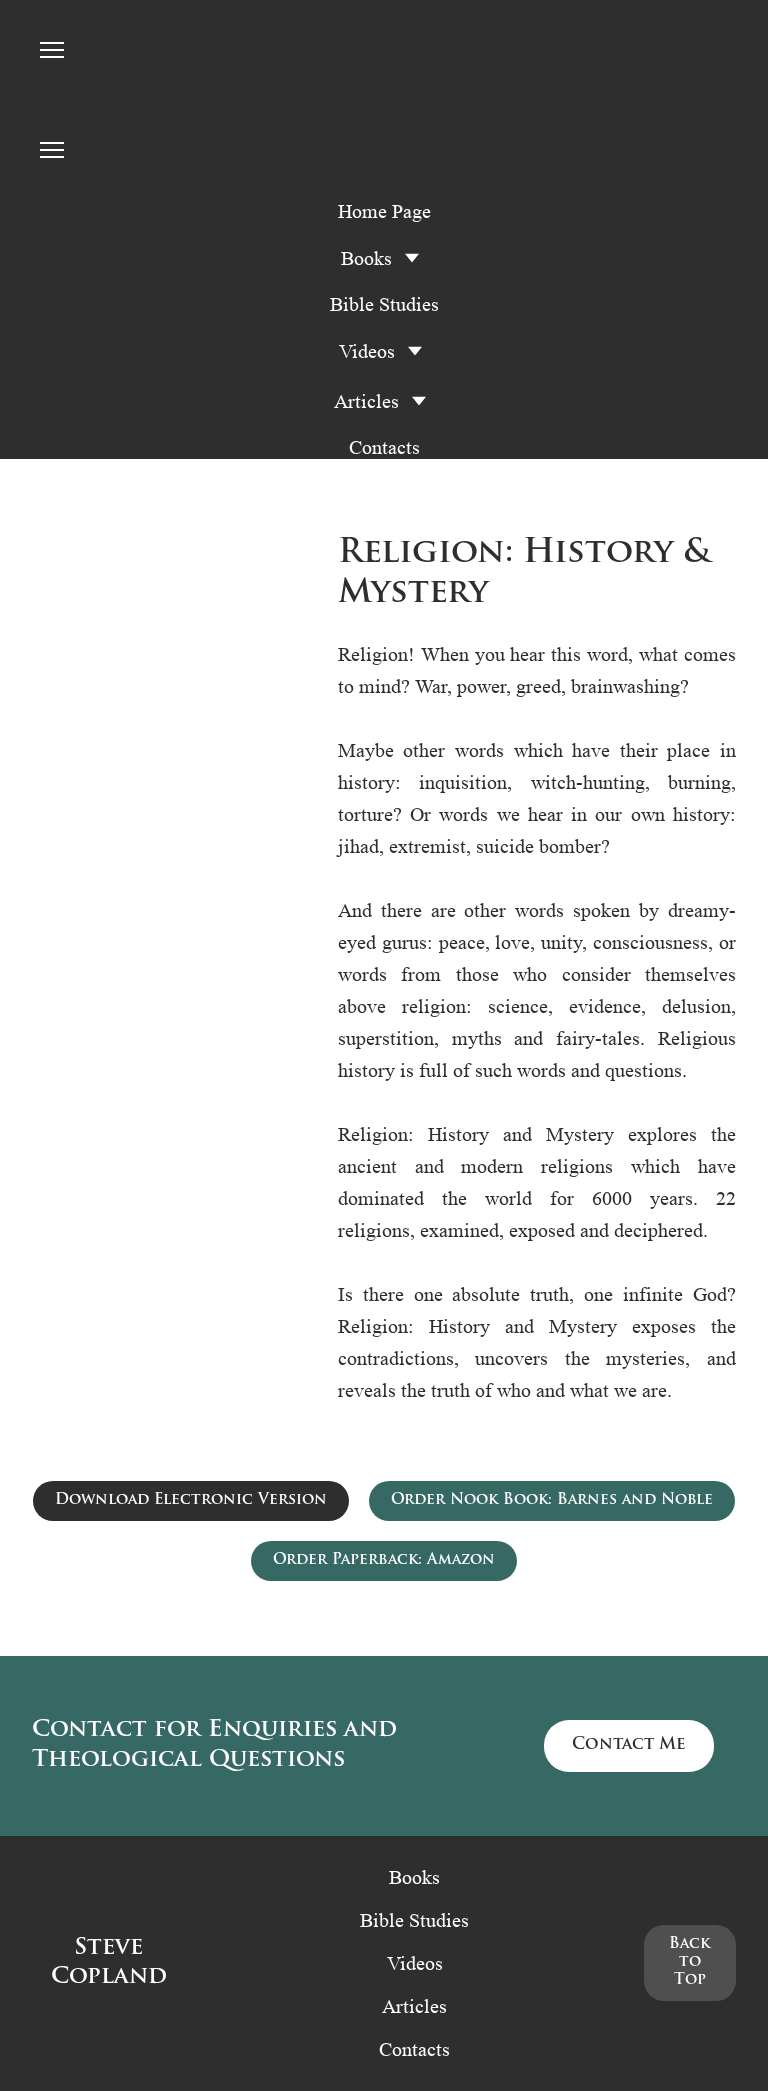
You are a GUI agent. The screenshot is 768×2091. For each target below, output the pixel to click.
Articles (366, 401)
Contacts (384, 447)
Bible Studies (384, 304)
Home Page (384, 211)
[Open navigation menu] (52, 50)
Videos (367, 351)
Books (414, 1877)
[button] (191, 1501)
